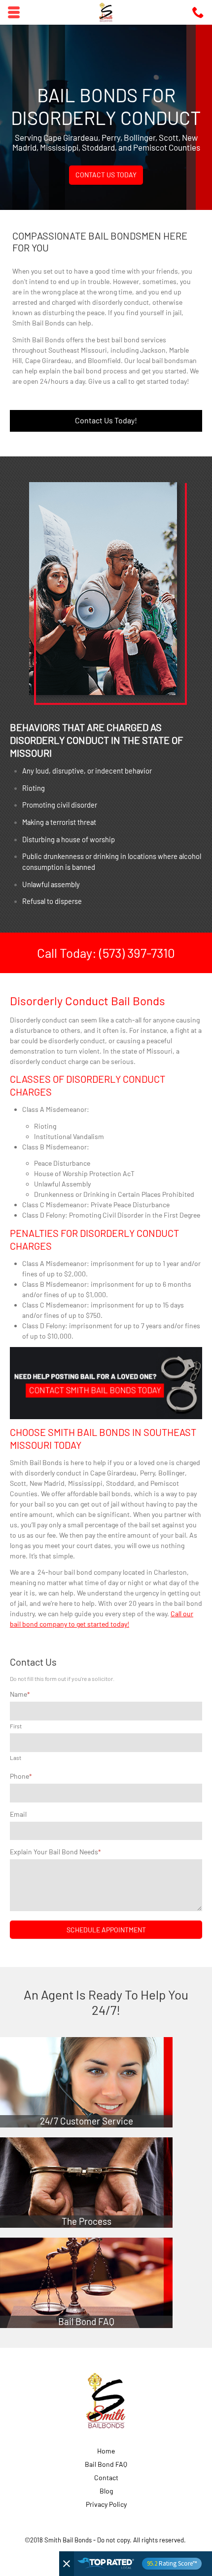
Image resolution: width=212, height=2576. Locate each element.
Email (18, 1814)
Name (20, 1694)
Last (16, 1758)
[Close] (67, 2564)
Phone (21, 1776)
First (16, 1726)
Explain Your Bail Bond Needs (55, 1852)
